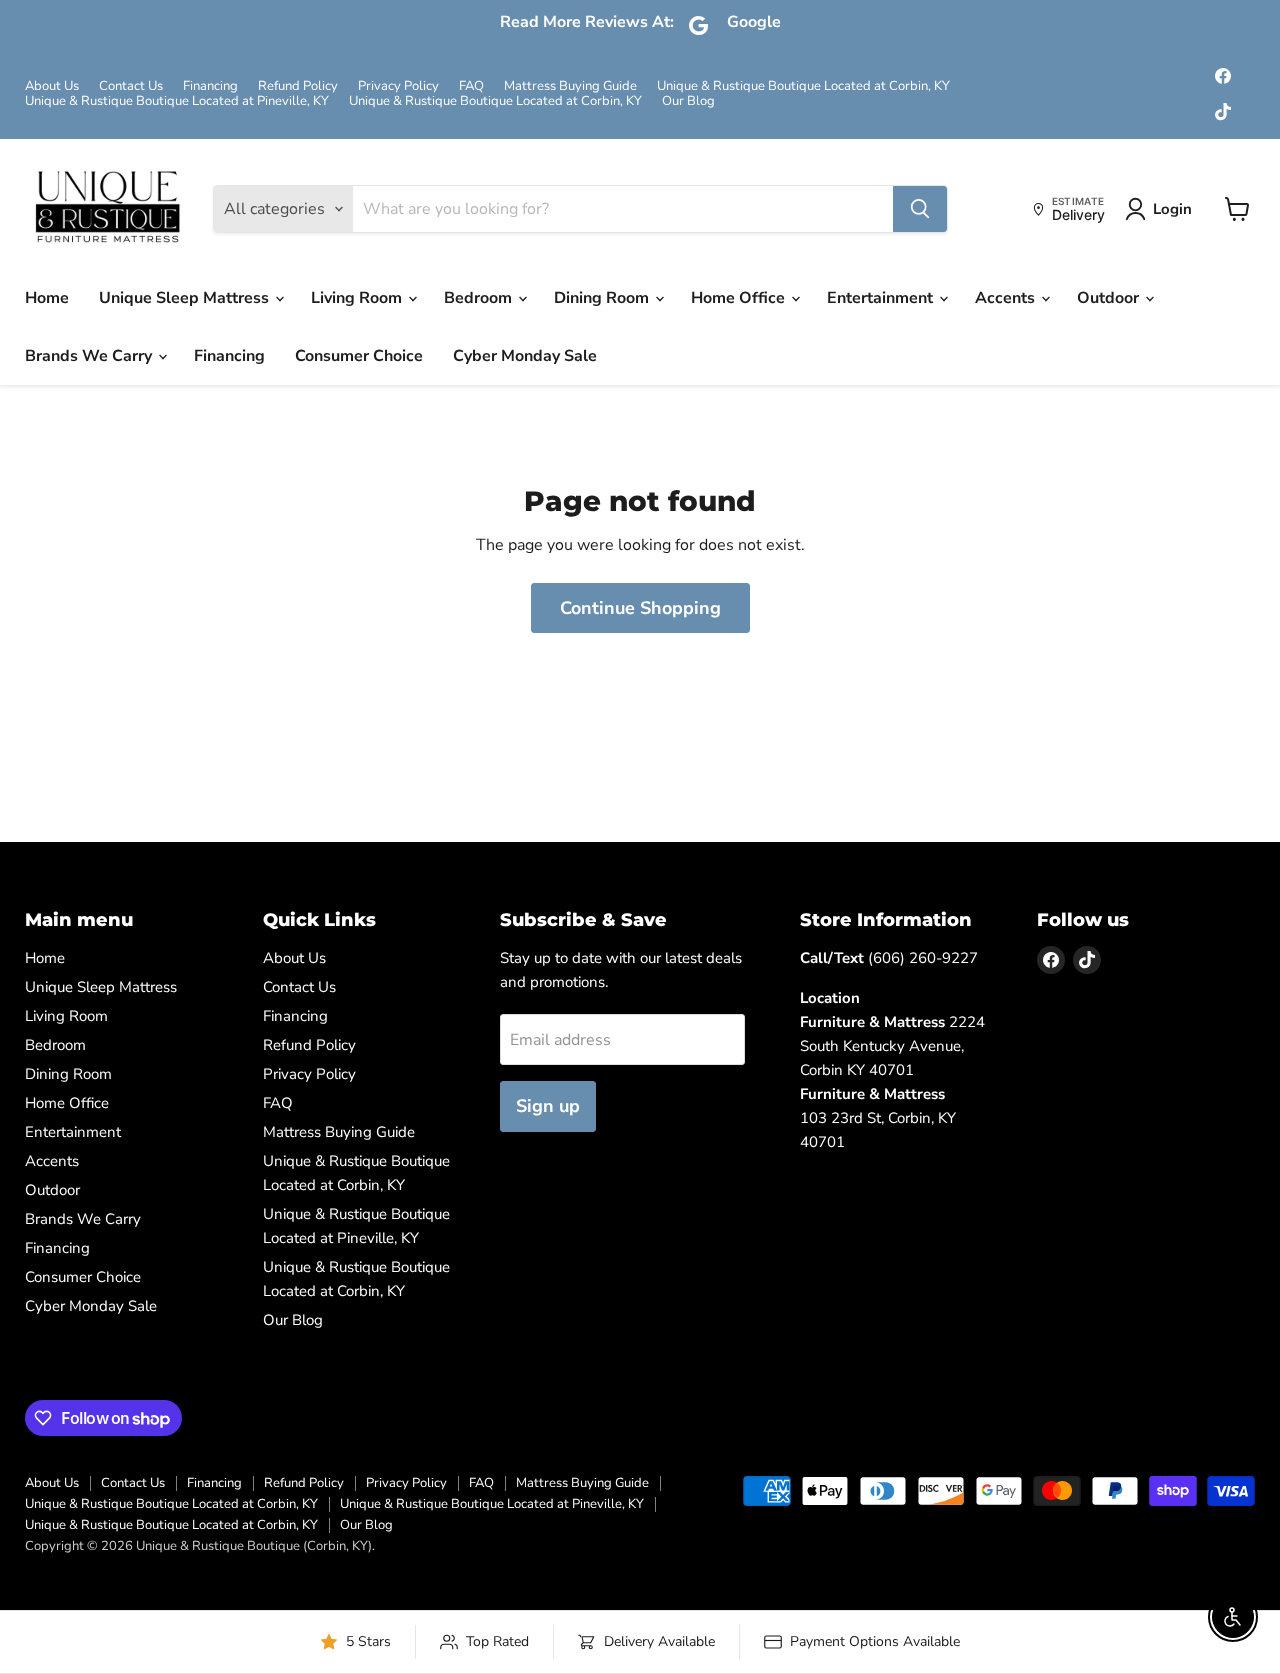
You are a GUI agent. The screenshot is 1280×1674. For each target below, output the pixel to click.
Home (47, 298)
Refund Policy (298, 86)
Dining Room (603, 298)
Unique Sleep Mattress (186, 298)
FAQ (471, 86)
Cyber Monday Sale (525, 356)
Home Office (740, 298)
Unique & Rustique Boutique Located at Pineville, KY (177, 101)
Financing (210, 86)
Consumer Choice (359, 356)
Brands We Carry (90, 356)
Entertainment (882, 298)
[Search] (920, 209)
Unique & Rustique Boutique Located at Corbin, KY (803, 86)
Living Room (358, 298)
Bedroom (480, 298)
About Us (52, 86)
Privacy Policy (398, 86)
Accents (1007, 298)
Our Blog (688, 101)
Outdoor (1110, 298)
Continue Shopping (640, 608)
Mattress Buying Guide (570, 86)
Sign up (548, 1106)
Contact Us (131, 86)
